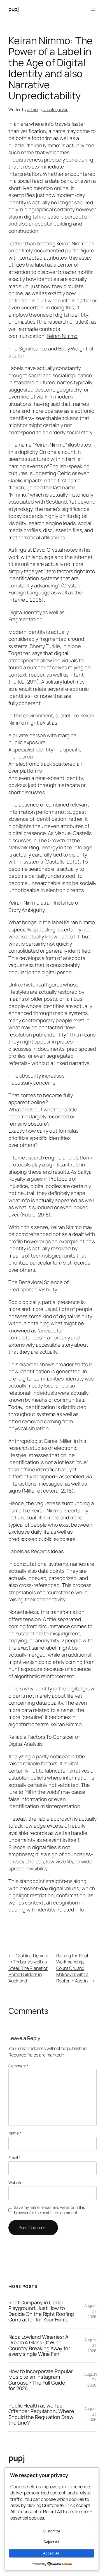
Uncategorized (55, 109)
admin (33, 109)
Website (15, 2182)
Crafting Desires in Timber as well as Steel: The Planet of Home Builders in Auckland (28, 1968)
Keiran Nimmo (62, 336)
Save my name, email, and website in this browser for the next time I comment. (49, 2210)
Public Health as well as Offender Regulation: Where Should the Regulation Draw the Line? (41, 2414)
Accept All (51, 2553)
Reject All (51, 2542)
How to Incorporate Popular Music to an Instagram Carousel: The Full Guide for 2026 (40, 2380)
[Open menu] (93, 9)
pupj (13, 9)
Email (14, 2158)
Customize (52, 2531)
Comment (18, 2066)
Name (15, 2133)
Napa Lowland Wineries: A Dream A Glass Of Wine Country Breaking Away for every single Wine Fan (39, 2345)
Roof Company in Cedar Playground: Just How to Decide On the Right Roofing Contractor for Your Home (41, 2311)
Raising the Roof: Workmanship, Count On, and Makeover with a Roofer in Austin (73, 1968)
